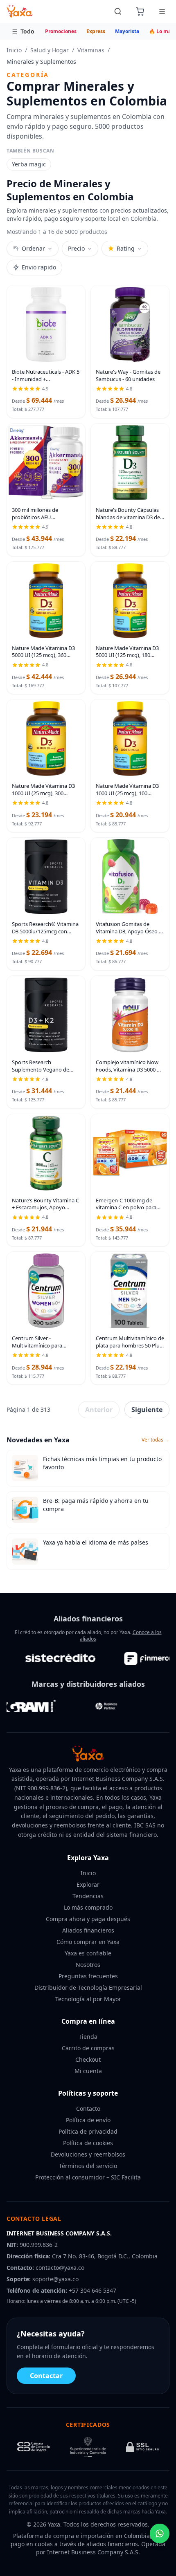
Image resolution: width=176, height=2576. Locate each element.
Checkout (88, 2059)
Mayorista (127, 31)
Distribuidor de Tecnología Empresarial (88, 1987)
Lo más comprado (88, 1907)
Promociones (61, 31)
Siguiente (147, 1410)
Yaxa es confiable (88, 1953)
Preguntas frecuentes (88, 1976)
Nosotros (88, 1965)
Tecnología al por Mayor (88, 1999)
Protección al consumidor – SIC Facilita (88, 2177)
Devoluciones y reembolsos (88, 2154)
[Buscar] (118, 11)
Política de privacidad (88, 2131)
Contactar (46, 2376)
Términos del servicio (88, 2166)
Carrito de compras (88, 2048)
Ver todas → (156, 1440)
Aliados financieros (88, 1930)
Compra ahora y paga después (88, 1919)
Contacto (88, 2109)
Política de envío (88, 2120)
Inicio (14, 50)
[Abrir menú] (162, 11)
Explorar (88, 1884)
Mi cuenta (88, 2071)
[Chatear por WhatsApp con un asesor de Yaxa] (160, 2533)
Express (96, 31)
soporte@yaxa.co (55, 2279)
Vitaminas (91, 50)
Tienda (88, 2037)
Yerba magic (29, 164)
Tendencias (88, 1896)
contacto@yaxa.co (60, 2268)
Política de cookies (88, 2143)
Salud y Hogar (50, 50)
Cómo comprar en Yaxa (88, 1942)
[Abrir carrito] (140, 11)
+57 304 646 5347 (93, 2290)
